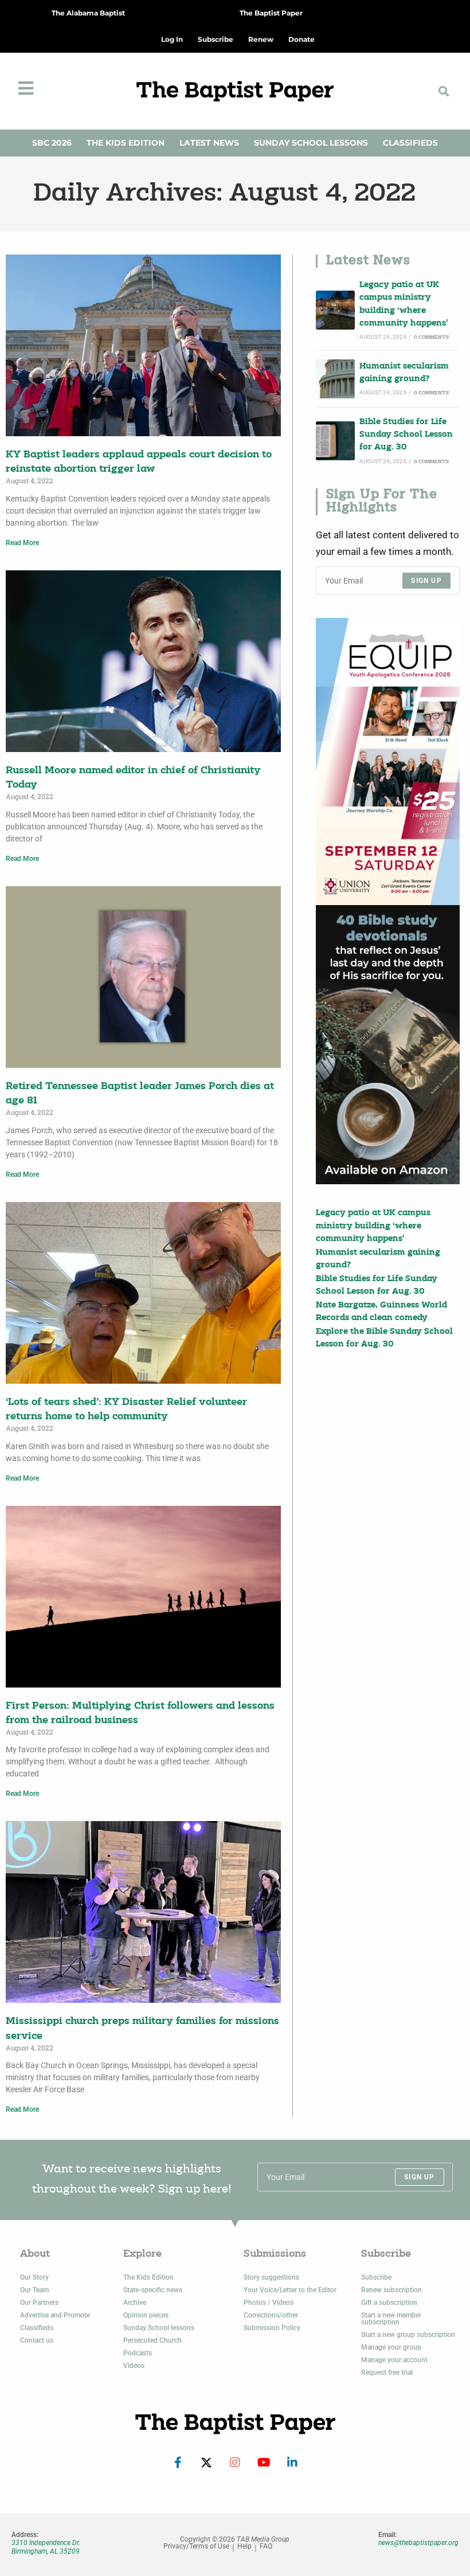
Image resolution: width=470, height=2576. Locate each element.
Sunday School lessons (159, 2328)
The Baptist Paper (271, 13)
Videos (134, 2366)
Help (244, 2546)
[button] (443, 91)
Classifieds (410, 143)
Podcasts (138, 2353)
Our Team (34, 2290)
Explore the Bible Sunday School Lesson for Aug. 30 (384, 1338)
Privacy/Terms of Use (196, 2546)
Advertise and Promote (55, 2315)
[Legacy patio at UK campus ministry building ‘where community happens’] (335, 310)
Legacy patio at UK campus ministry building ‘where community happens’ (404, 304)
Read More (22, 543)
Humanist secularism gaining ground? (404, 373)
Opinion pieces (146, 2315)
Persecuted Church (152, 2340)
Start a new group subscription (408, 2335)
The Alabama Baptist (88, 13)
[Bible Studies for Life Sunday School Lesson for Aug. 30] (335, 441)
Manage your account (394, 2360)
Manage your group (391, 2347)
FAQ (266, 2546)
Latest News (209, 143)
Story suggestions (271, 2277)
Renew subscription (391, 2290)
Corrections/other (271, 2315)
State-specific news (153, 2290)
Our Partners (39, 2303)
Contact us (37, 2340)
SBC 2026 (52, 143)
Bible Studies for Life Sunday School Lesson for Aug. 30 (406, 435)
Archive (135, 2303)
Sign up (426, 581)
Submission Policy (272, 2328)
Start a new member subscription (391, 2319)
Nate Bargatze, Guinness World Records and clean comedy (381, 1312)
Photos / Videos (269, 2303)
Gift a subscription (389, 2303)
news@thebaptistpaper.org (418, 2543)
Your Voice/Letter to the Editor (290, 2290)
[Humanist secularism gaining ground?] (335, 379)
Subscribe (376, 2277)
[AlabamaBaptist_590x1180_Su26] (388, 762)
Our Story (34, 2277)
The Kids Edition (126, 143)
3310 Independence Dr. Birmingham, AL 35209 (46, 2547)
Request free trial (387, 2373)
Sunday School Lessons (311, 143)
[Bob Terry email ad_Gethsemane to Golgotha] (388, 1045)
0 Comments (431, 337)
